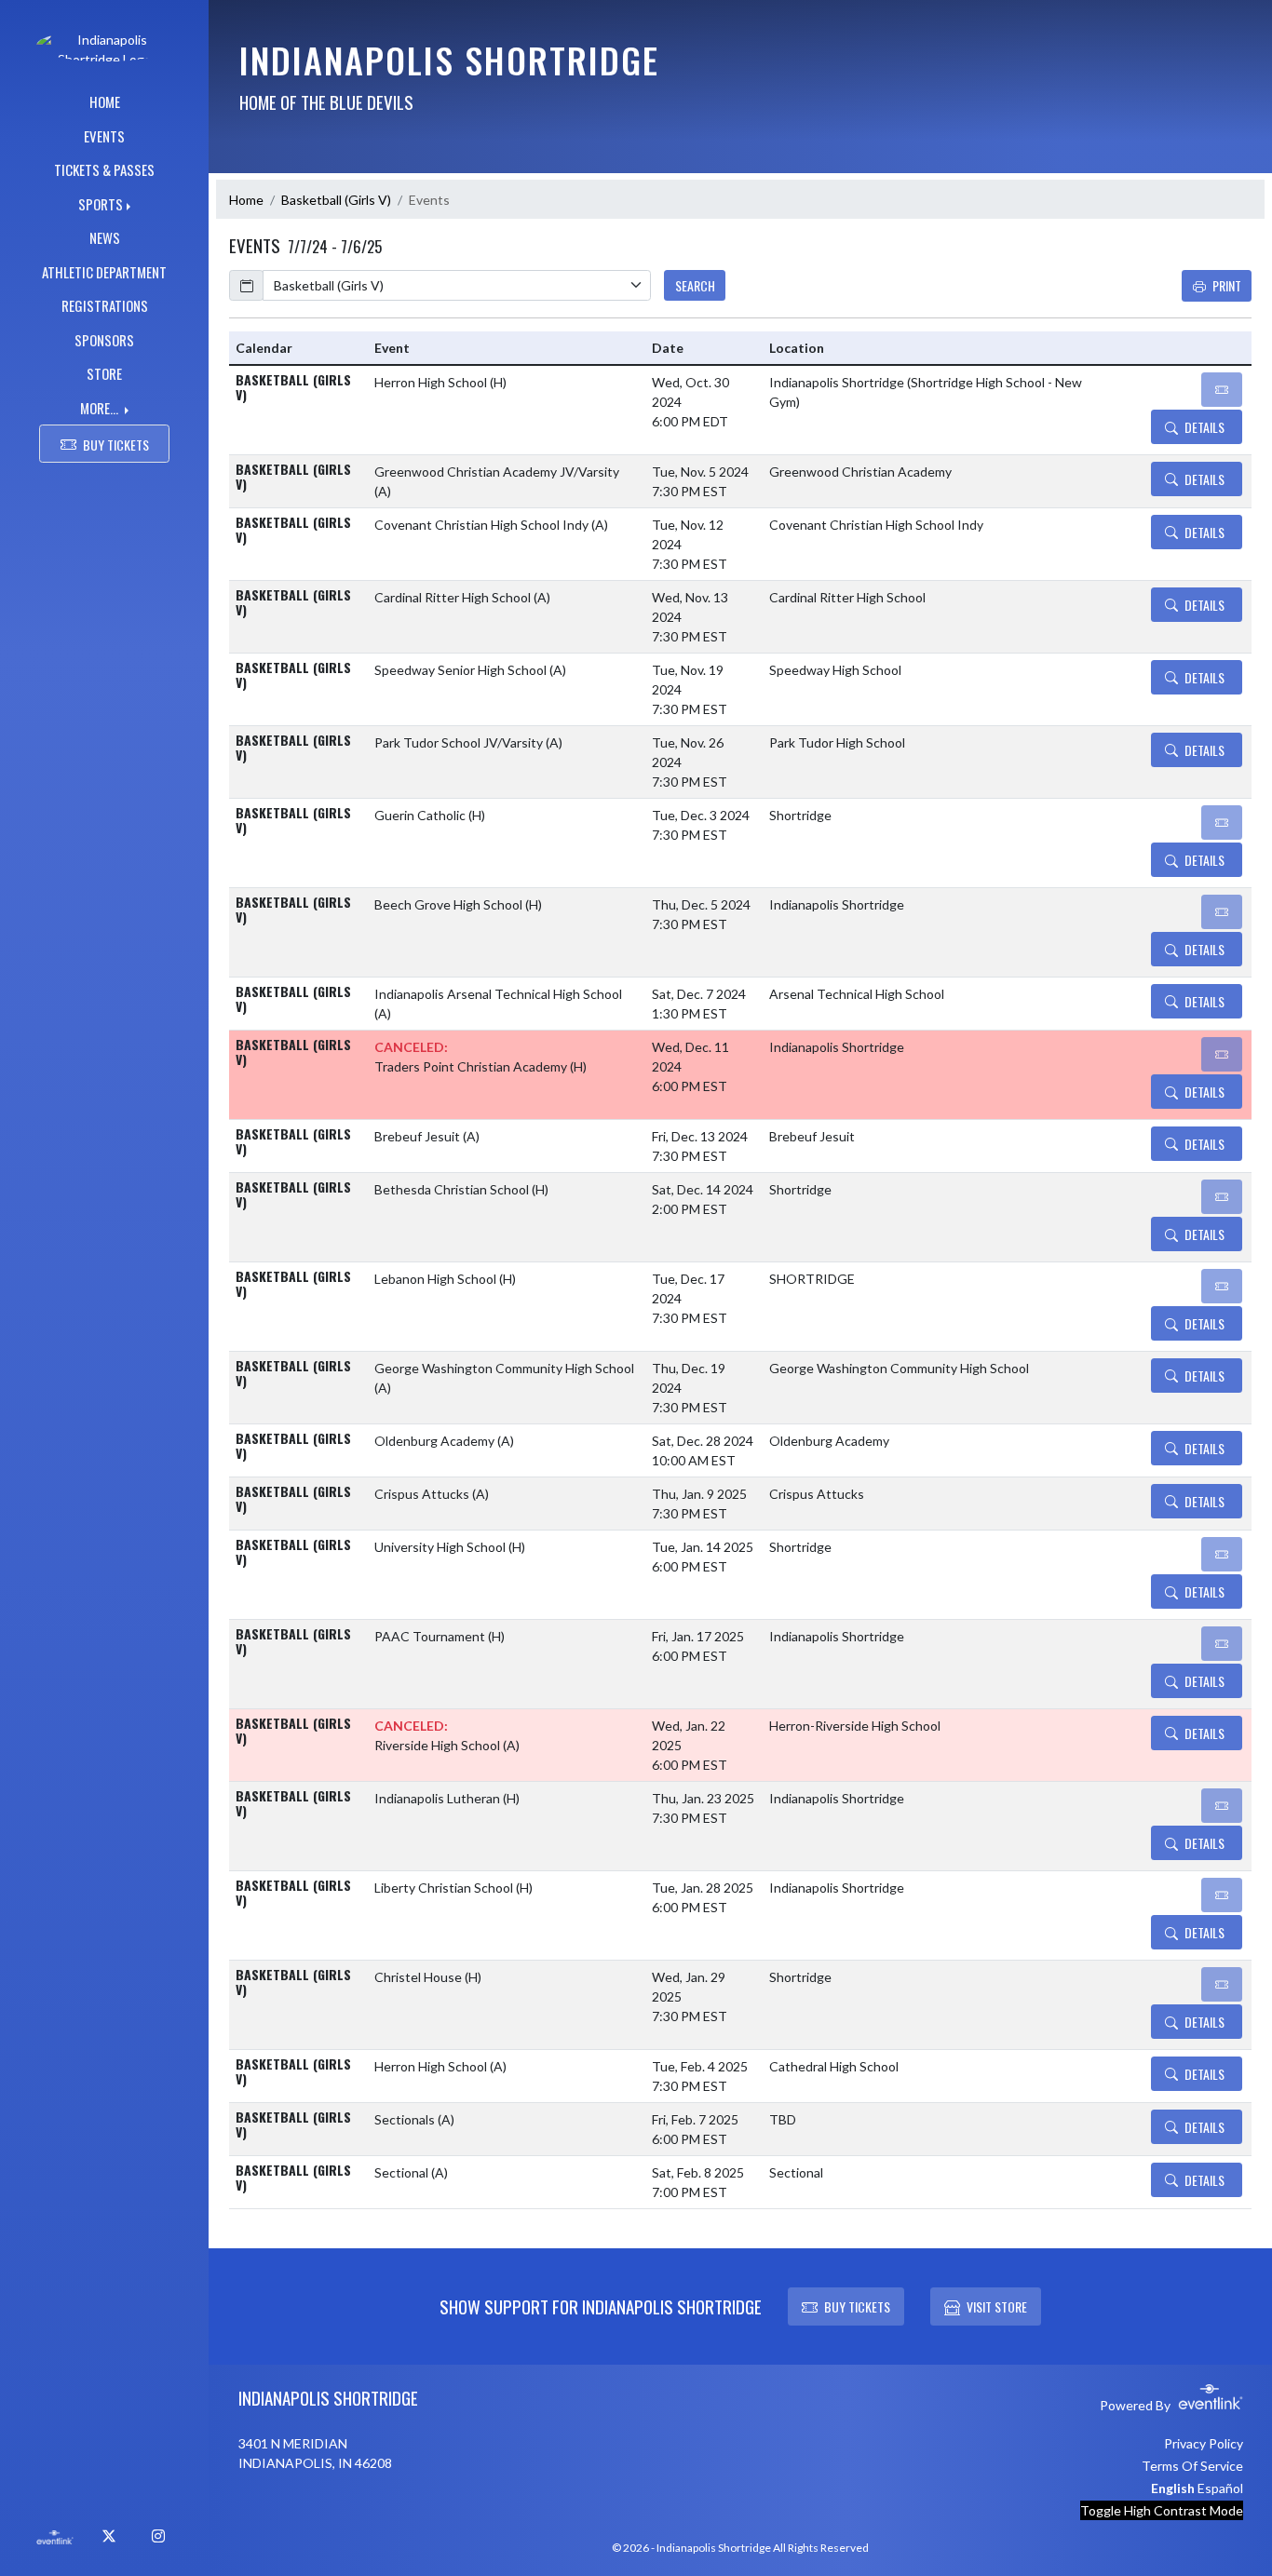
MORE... (101, 408)
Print (1227, 285)
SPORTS (101, 204)
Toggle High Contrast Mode (1162, 2510)
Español (1220, 2488)
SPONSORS (104, 340)
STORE (104, 373)
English (1173, 2488)
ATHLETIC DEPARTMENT (104, 272)
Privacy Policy (1204, 2443)
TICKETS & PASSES (104, 169)
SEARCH (695, 285)
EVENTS (104, 136)
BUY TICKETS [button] (116, 445)
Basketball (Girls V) (336, 200)
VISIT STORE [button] (997, 2306)
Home (246, 200)
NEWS (105, 237)
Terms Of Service (1192, 2466)
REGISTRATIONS (105, 305)
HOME (105, 101)
